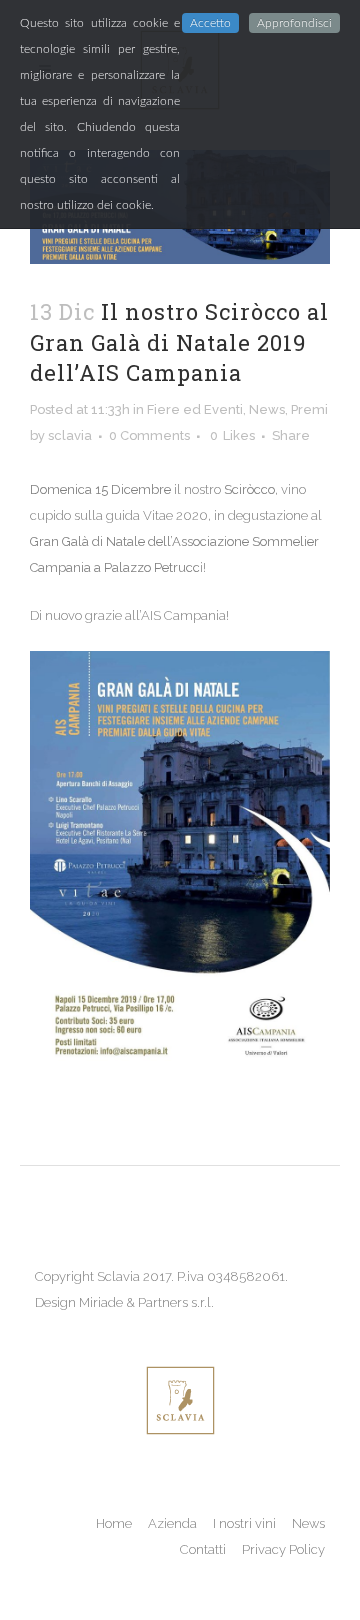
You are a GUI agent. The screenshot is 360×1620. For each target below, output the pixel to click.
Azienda (172, 1523)
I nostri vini (244, 1523)
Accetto (210, 23)
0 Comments (149, 435)
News (267, 409)
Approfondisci (294, 23)
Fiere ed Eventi (195, 409)
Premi (309, 409)
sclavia (70, 435)
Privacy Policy (283, 1549)
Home (114, 1523)
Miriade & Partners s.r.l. (146, 1302)
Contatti (203, 1549)
